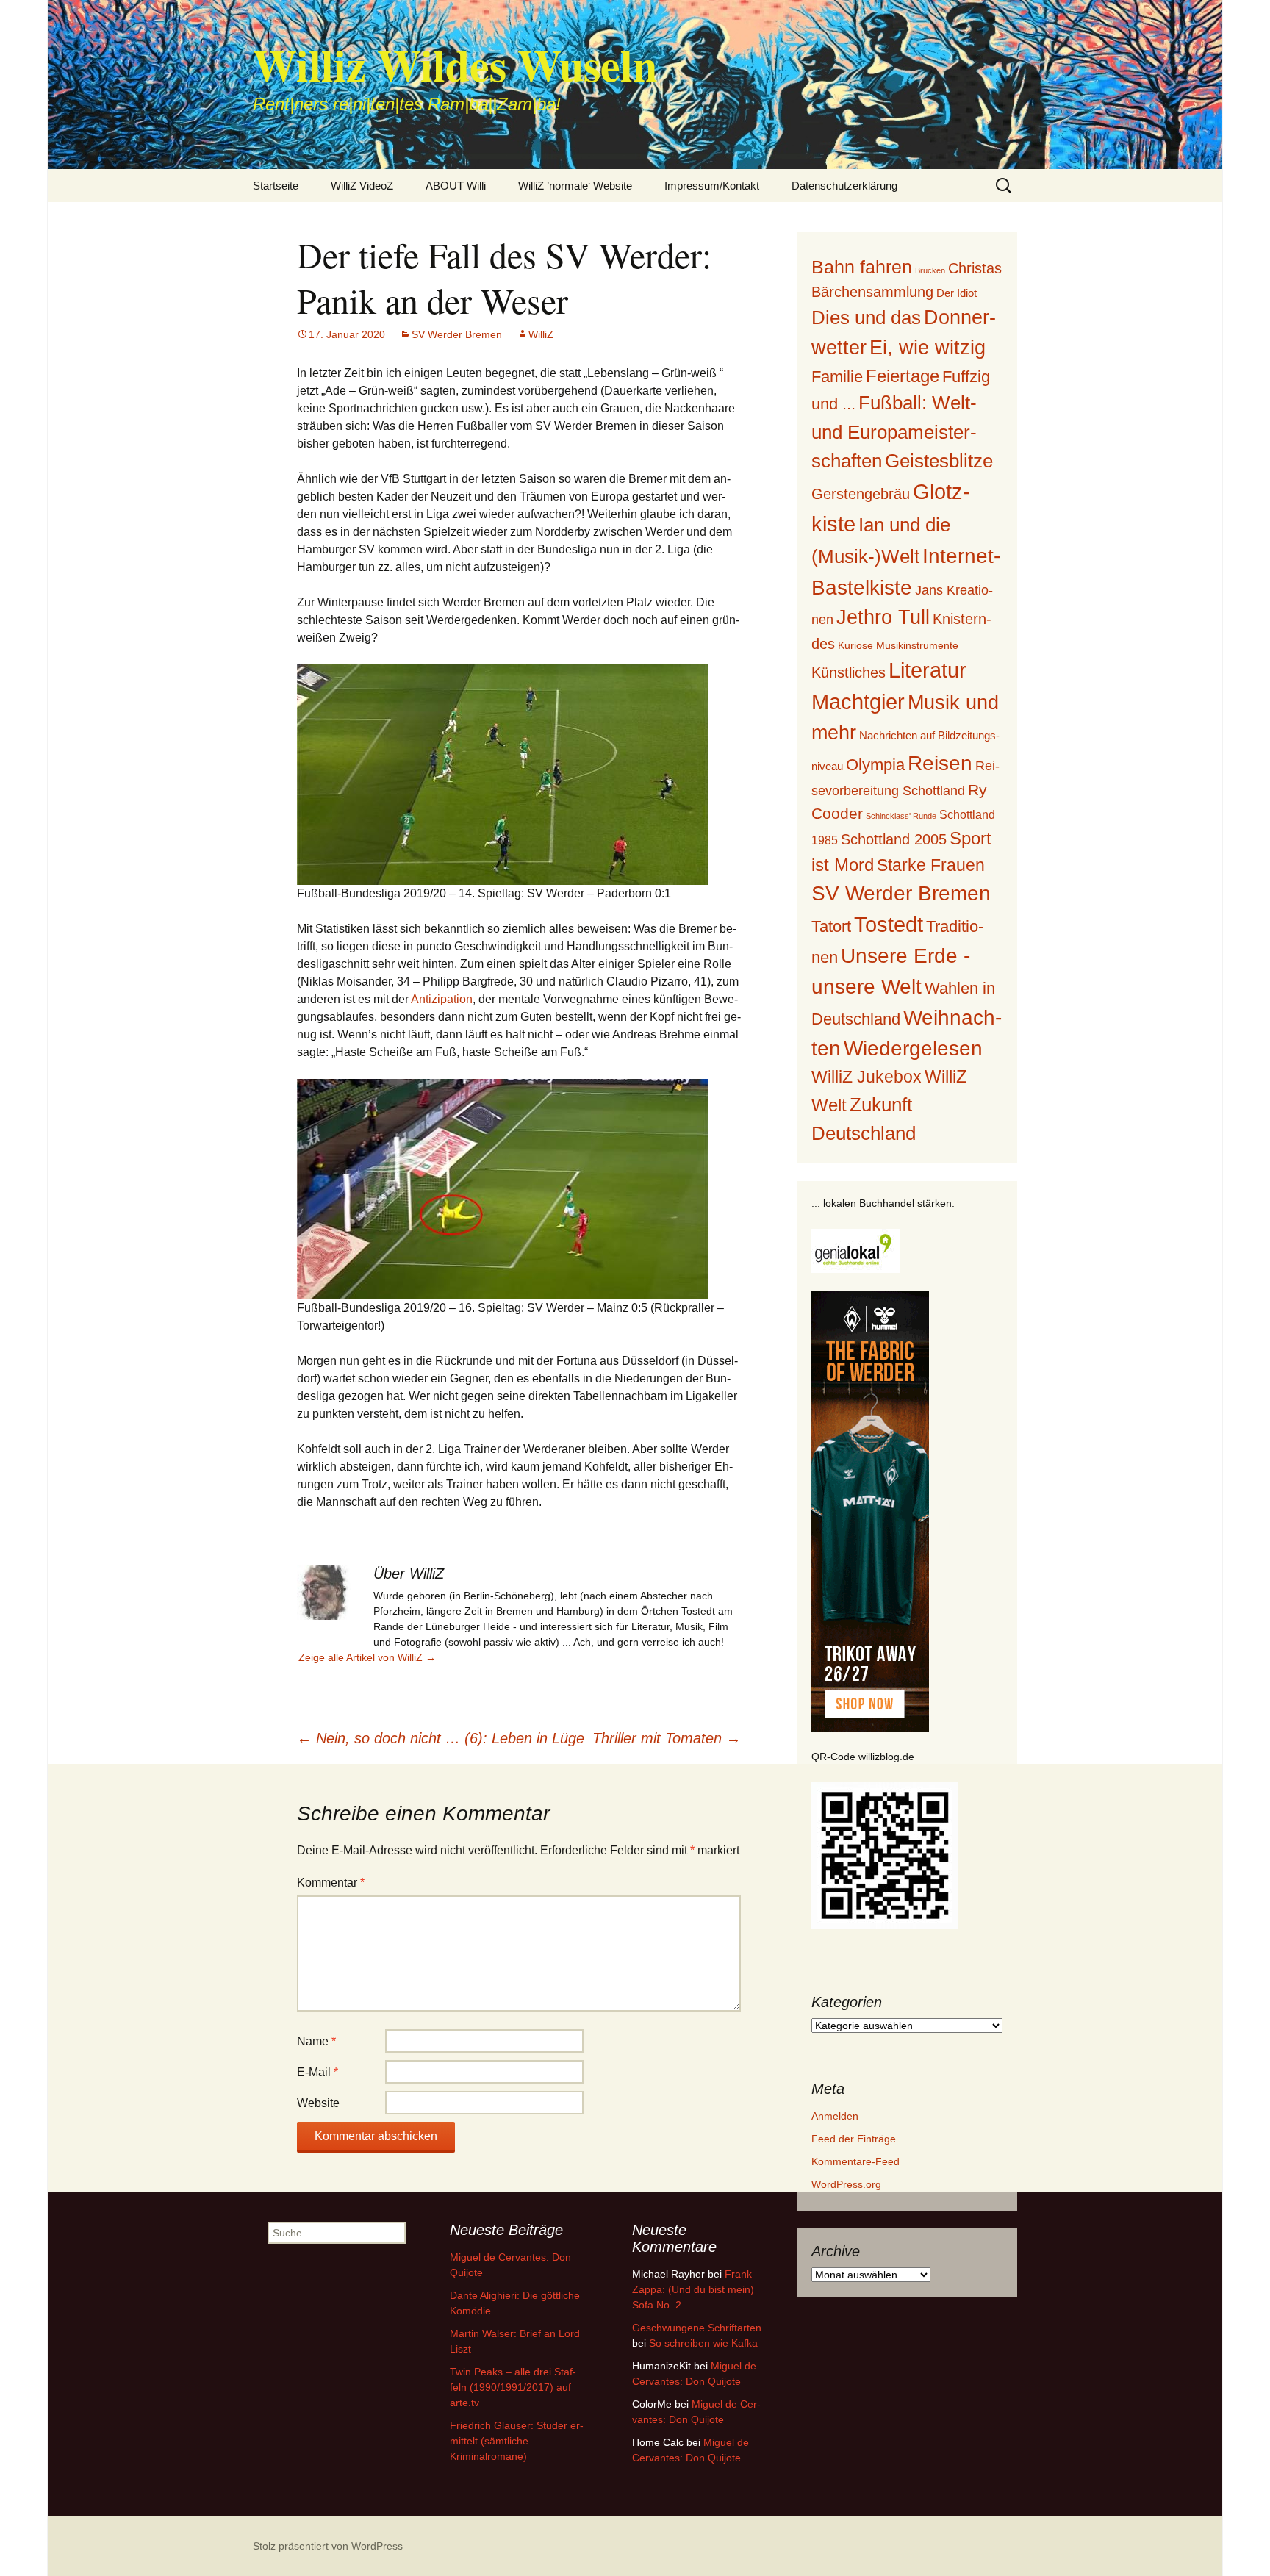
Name (316, 2041)
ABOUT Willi (456, 186)
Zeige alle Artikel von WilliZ (367, 1657)
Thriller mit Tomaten (667, 1738)
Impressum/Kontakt (712, 186)
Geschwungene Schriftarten (697, 2328)
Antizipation (442, 999)
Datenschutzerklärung (844, 186)
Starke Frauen (931, 865)
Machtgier (858, 702)
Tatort (831, 926)
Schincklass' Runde (901, 816)
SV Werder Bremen (457, 334)
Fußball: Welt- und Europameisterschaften (894, 431)
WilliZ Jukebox (867, 1077)
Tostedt (889, 925)
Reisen (940, 763)
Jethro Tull (883, 617)
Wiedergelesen (913, 1048)
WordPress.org (846, 2184)
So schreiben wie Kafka (703, 2343)
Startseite (276, 186)
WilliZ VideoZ (362, 186)
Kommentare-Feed (855, 2161)
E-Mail (317, 2072)
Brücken (930, 270)
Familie (837, 377)
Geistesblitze (939, 461)
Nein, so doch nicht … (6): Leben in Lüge (441, 1738)
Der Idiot (957, 293)
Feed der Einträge (854, 2139)
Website (318, 2103)
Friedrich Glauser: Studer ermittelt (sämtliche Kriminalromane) (517, 2441)
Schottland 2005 (894, 839)
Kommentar (331, 1883)
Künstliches (849, 672)
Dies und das (866, 317)
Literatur (928, 670)
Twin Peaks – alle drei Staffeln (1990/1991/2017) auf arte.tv (513, 2387)
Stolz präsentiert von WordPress (328, 2546)
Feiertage (903, 376)
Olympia (875, 765)
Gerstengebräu (861, 494)
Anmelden (835, 2116)
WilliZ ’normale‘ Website (575, 186)
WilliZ (541, 334)
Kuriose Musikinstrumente (898, 645)
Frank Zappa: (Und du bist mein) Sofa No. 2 (693, 2289)
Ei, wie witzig (928, 348)
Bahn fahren (862, 267)
